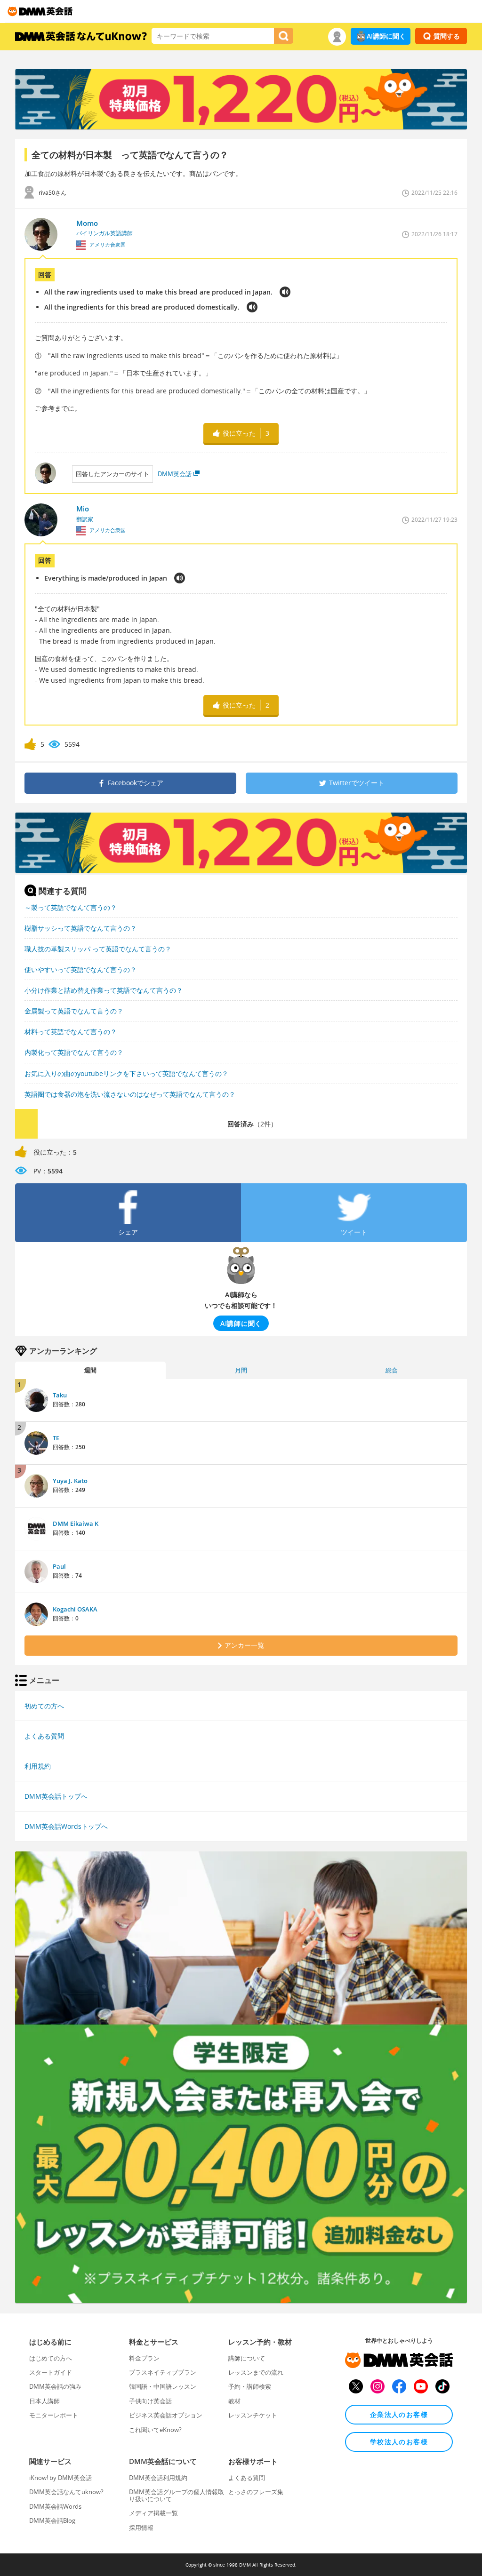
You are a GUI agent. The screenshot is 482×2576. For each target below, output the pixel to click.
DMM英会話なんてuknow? (66, 2492)
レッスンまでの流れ (256, 2372)
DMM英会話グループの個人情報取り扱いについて (177, 2495)
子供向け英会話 (150, 2401)
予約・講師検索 (250, 2386)
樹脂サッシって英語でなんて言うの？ (80, 928)
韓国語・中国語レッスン (163, 2386)
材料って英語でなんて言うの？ (71, 1032)
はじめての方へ (51, 2358)
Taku (60, 1395)
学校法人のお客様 (399, 2442)
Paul (59, 1566)
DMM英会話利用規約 (158, 2478)
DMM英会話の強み (55, 2386)
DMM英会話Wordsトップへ (66, 1826)
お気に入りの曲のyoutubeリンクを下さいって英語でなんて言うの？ (126, 1073)
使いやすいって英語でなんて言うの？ (80, 969)
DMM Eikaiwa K (76, 1523)
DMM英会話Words (55, 2506)
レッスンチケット (253, 2415)
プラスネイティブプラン (163, 2372)
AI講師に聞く (386, 36)
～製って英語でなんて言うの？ (71, 907)
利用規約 (38, 1766)
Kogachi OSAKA (75, 1609)
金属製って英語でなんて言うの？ (74, 1011)
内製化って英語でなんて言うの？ (74, 1052)
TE (56, 1438)
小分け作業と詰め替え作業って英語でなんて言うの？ (104, 990)
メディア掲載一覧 (153, 2513)
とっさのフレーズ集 (256, 2492)
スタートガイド (51, 2372)
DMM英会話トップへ (56, 1796)
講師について (247, 2358)
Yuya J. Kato (70, 1481)
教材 (234, 2401)
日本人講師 (44, 2401)
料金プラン (144, 2358)
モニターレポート (54, 2415)
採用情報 (141, 2528)
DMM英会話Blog (52, 2520)
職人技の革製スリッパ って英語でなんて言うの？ (98, 949)
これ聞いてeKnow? (155, 2430)
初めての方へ (44, 1706)
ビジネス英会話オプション (166, 2415)
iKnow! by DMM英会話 (60, 2478)
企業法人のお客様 (399, 2414)
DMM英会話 (175, 474)
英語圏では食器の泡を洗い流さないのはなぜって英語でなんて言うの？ (130, 1094)
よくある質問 (44, 1736)
